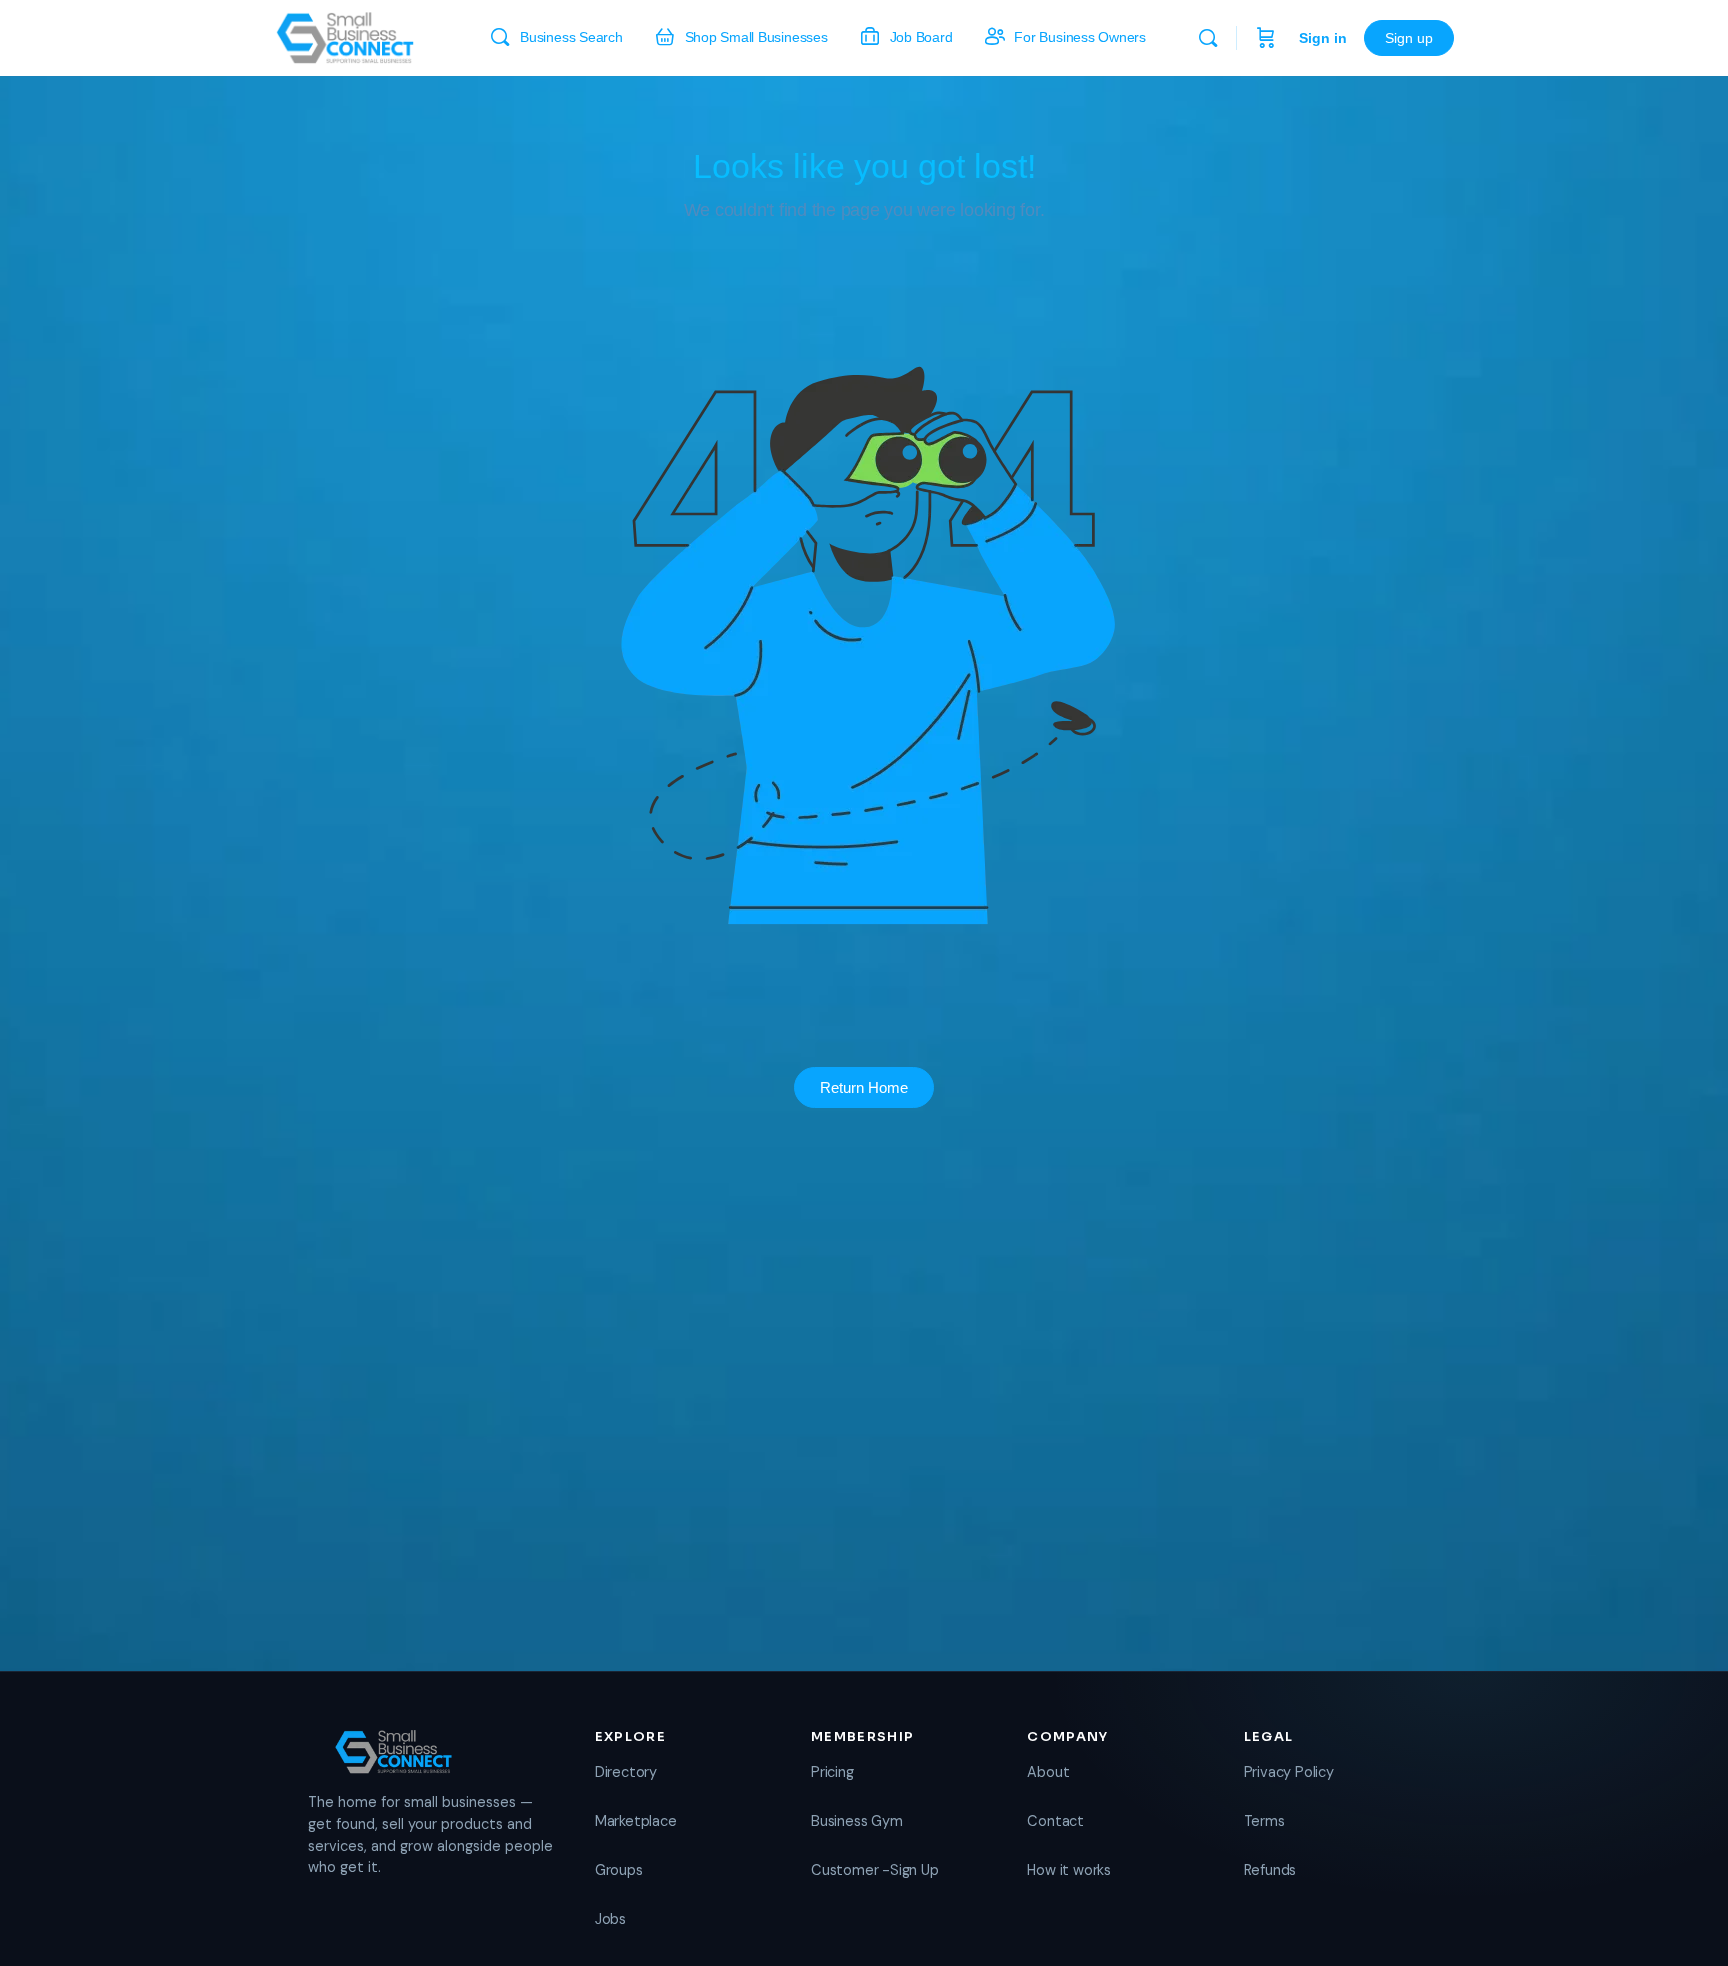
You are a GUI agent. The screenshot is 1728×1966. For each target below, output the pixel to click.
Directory (626, 1772)
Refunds (1270, 1870)
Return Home (864, 1087)
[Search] (1208, 38)
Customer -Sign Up (874, 1870)
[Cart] (1266, 38)
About (1048, 1772)
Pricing (832, 1772)
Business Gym (856, 1821)
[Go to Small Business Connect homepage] (345, 35)
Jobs (610, 1919)
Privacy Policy (1289, 1772)
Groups (619, 1870)
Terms (1264, 1821)
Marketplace (636, 1821)
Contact (1055, 1821)
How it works (1068, 1870)
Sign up (1409, 38)
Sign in (1323, 38)
